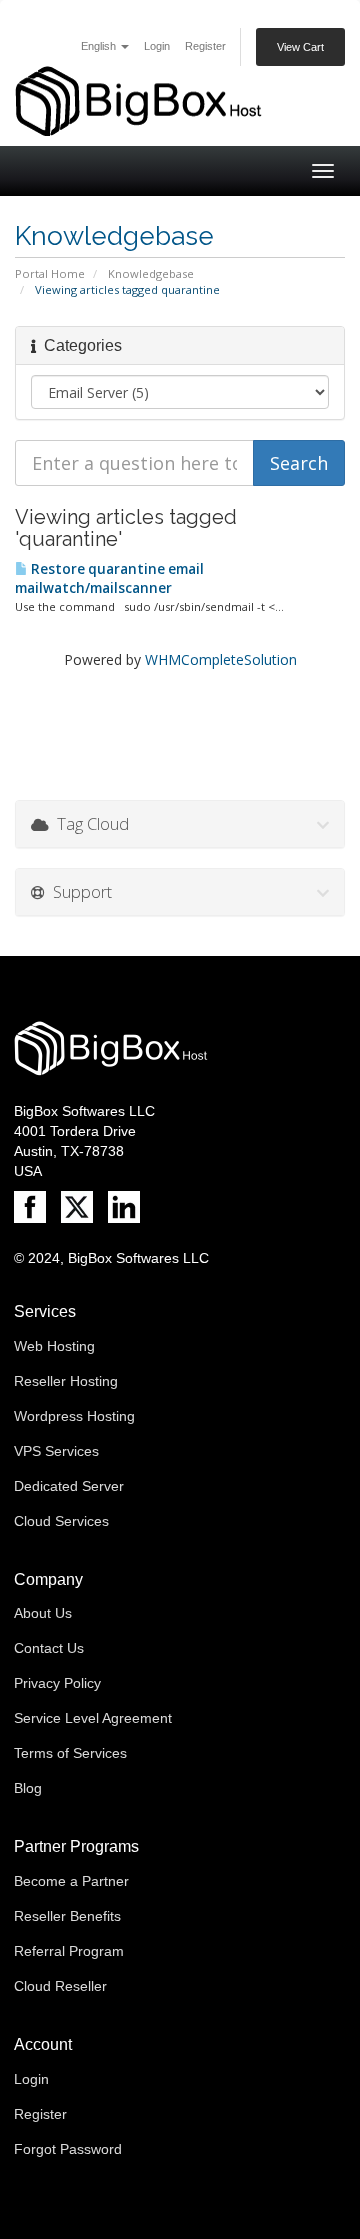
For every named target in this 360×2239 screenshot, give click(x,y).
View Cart (300, 47)
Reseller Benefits (67, 1916)
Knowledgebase (151, 273)
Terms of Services (70, 1753)
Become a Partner (71, 1881)
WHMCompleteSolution (221, 659)
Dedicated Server (69, 1486)
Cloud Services (61, 1521)
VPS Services (56, 1451)
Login (157, 46)
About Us (43, 1613)
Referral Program (69, 1951)
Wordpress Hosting (74, 1416)
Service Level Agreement (93, 1718)
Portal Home (50, 273)
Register (205, 46)
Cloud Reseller (60, 1986)
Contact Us (49, 1648)
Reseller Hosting (66, 1381)
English (100, 46)
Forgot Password (68, 2149)
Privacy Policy (57, 1683)
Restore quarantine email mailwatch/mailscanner (109, 578)
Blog (28, 1788)
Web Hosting (54, 1346)
